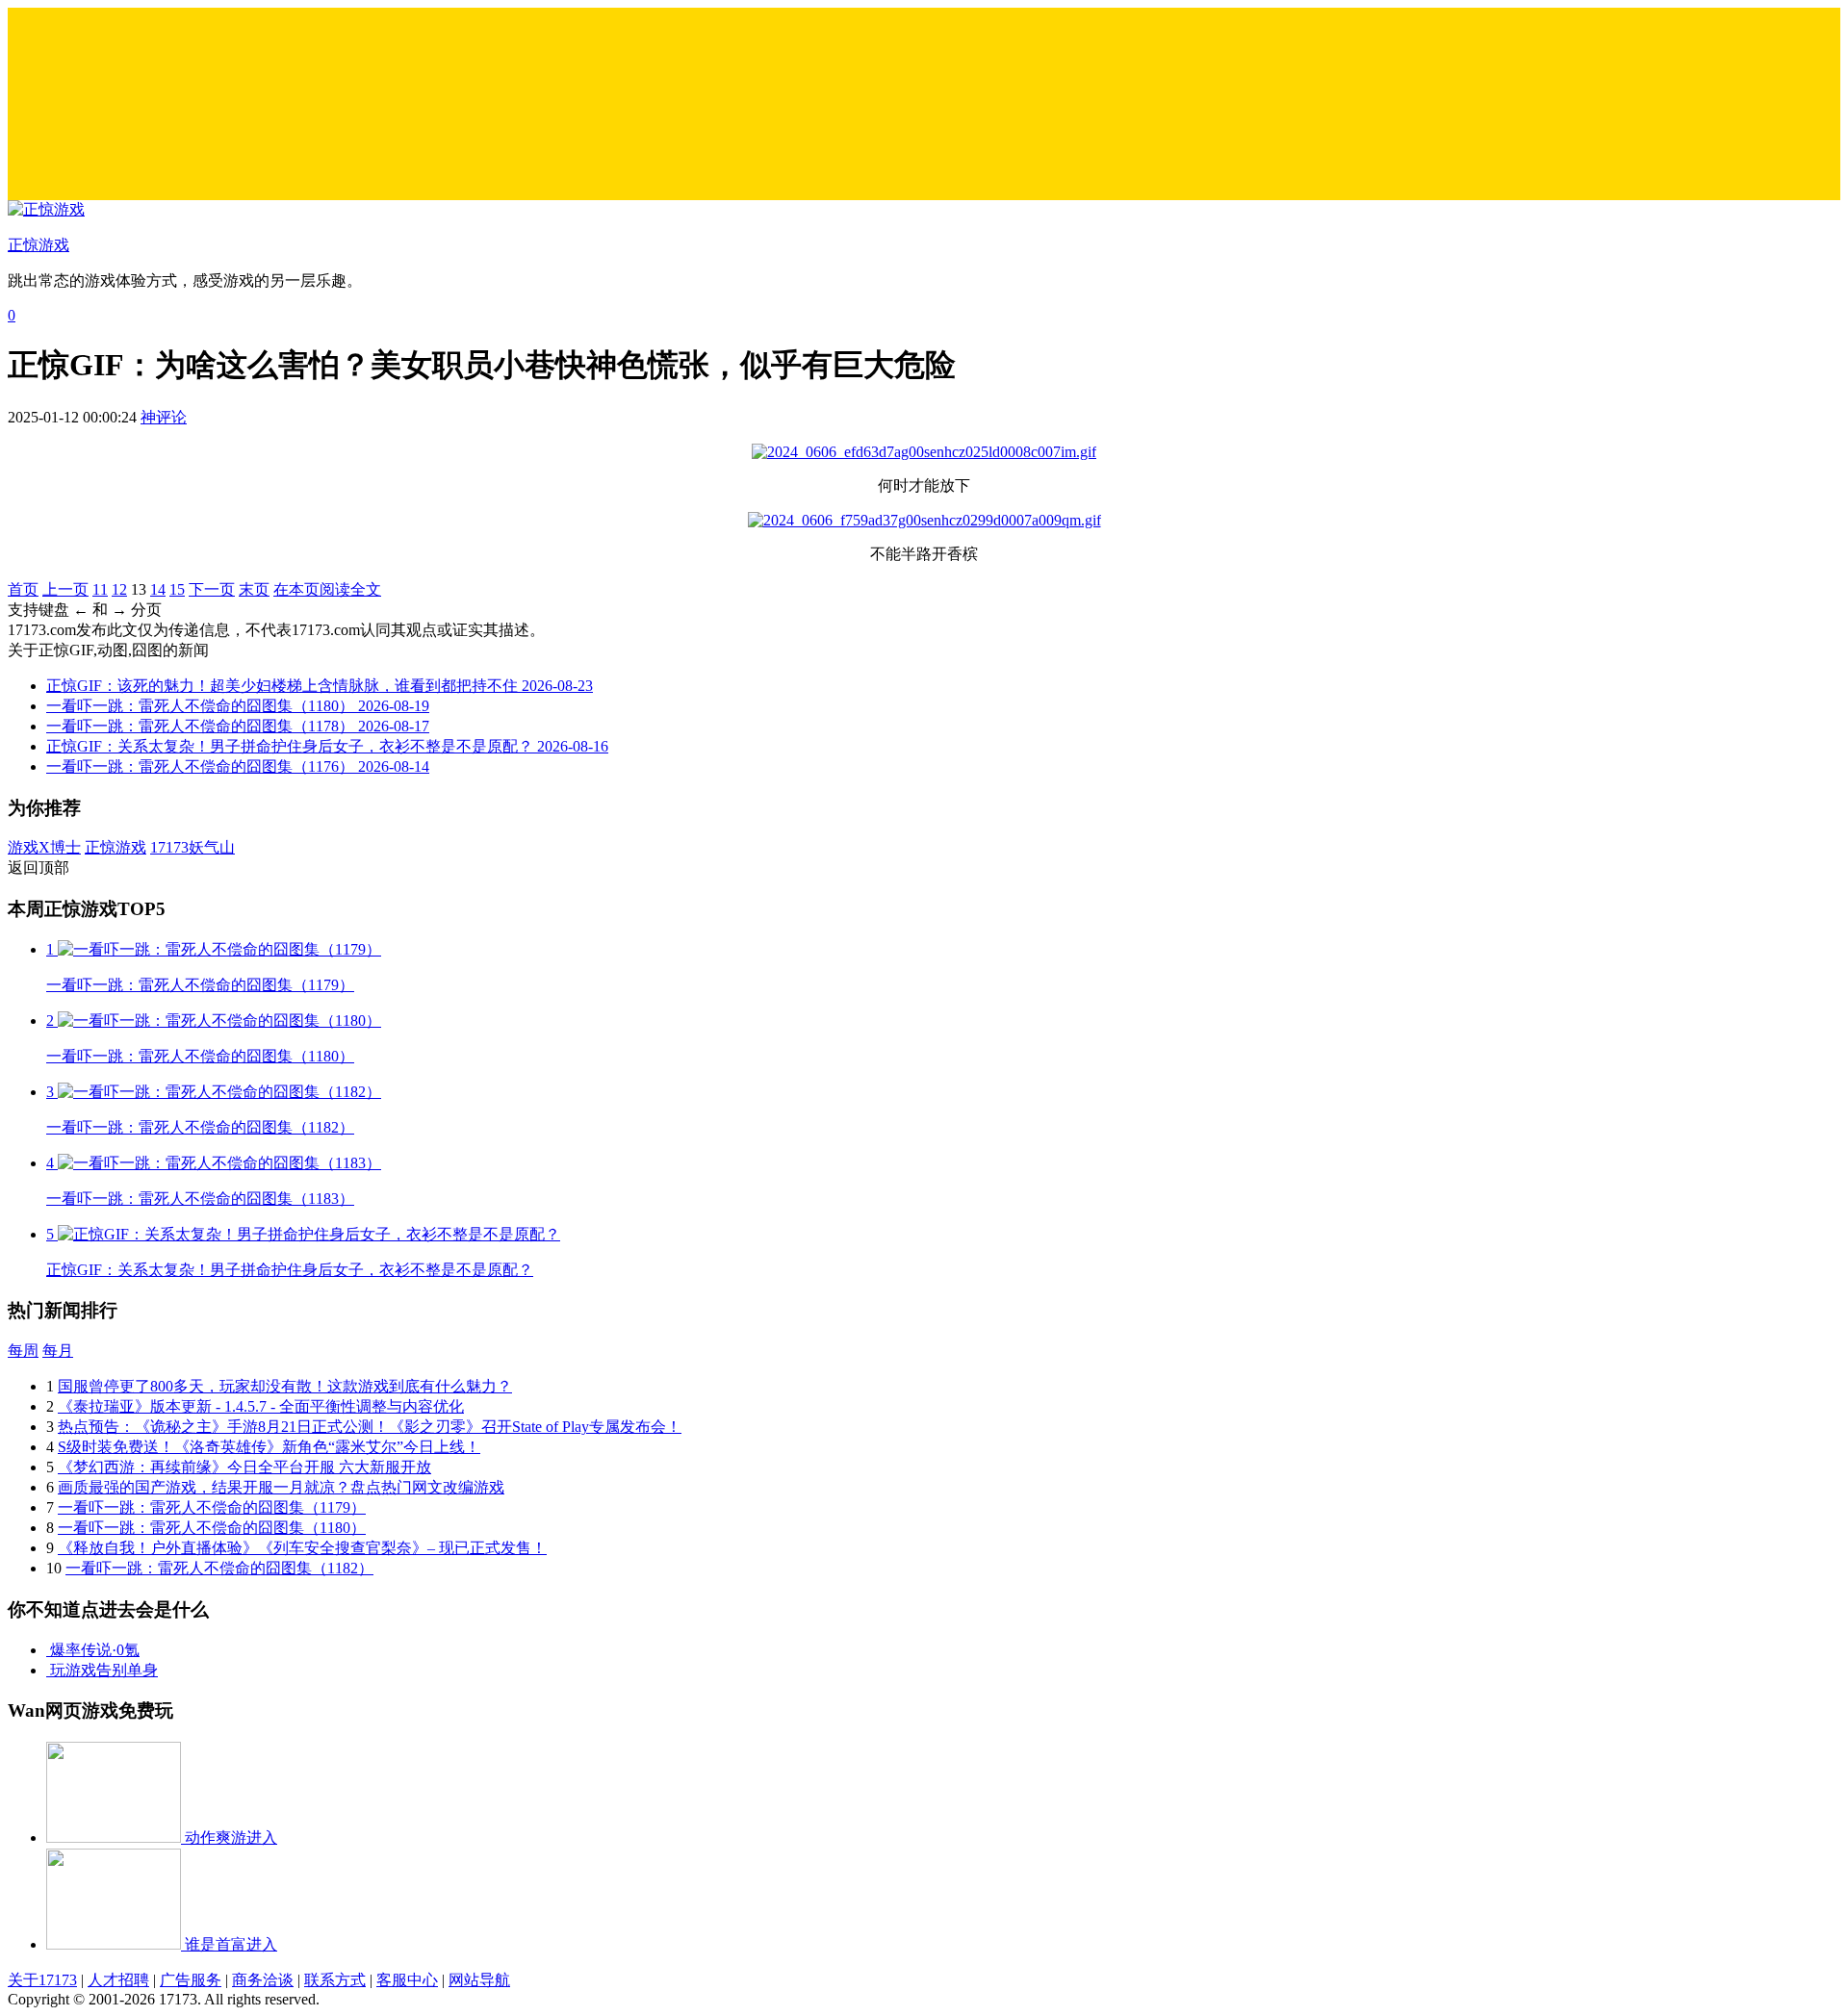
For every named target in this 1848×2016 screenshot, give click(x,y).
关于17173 (42, 1980)
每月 (58, 1351)
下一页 (212, 589)
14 (158, 589)
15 (177, 589)
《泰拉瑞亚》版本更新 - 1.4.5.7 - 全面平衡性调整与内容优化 (261, 1406)
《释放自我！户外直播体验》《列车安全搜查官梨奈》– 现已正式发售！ (302, 1548)
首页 (23, 589)
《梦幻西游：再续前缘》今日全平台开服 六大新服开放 (244, 1467)
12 (119, 589)
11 (100, 589)
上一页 (65, 589)
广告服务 (191, 1980)
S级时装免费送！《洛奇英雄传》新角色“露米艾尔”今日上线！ (269, 1447)
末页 (254, 589)
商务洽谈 (263, 1980)
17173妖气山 (192, 847)
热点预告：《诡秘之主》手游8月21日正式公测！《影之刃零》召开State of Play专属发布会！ (370, 1427)
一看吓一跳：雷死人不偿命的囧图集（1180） (212, 1528)
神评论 (164, 417)
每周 (23, 1351)
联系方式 (335, 1980)
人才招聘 (118, 1980)
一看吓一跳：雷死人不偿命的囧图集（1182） (219, 1568)
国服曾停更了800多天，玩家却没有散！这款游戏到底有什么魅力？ (285, 1386)
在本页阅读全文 (327, 589)
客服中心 (407, 1980)
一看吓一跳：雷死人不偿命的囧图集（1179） (212, 1507)
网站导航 (479, 1980)
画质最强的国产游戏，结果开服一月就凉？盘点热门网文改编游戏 (281, 1487)
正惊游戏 (115, 847)
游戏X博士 (44, 847)
